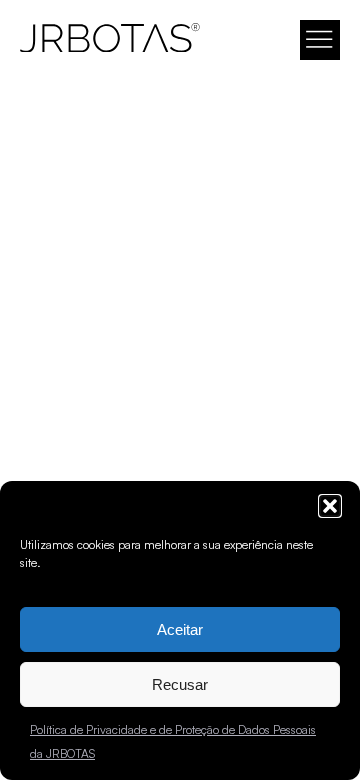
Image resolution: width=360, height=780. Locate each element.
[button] (330, 506)
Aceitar (180, 629)
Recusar (180, 684)
